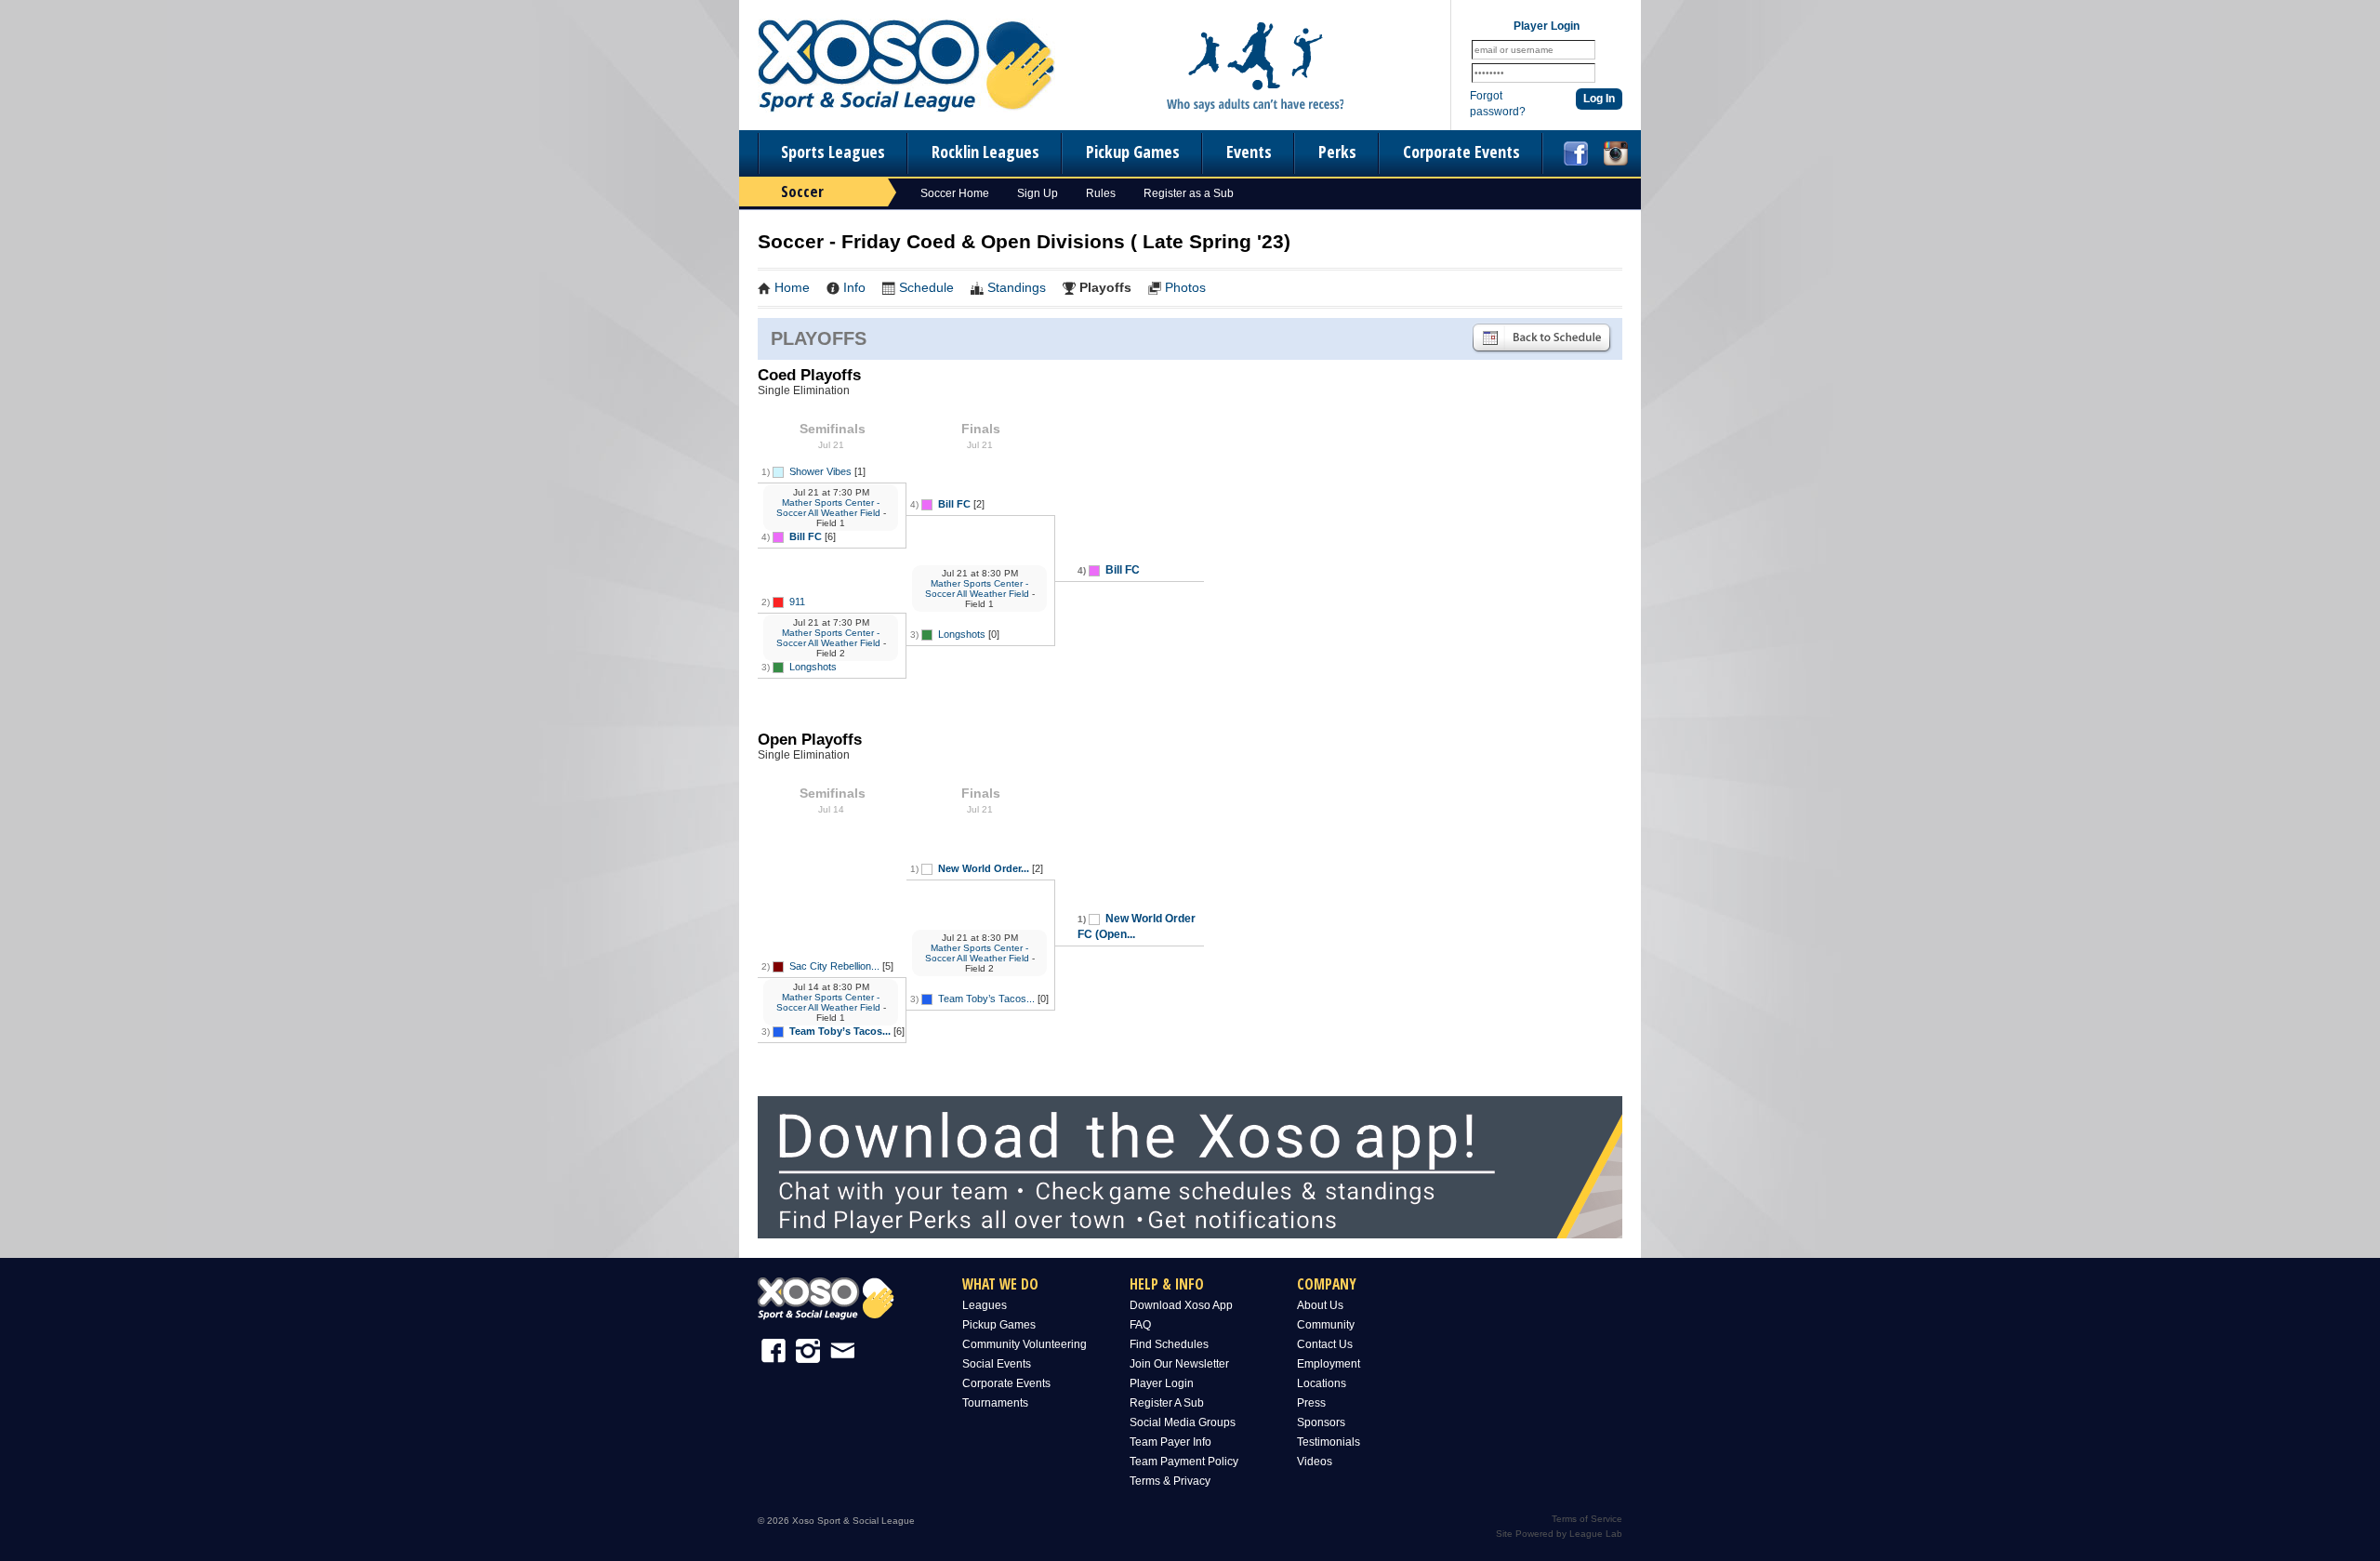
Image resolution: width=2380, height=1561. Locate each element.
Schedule (926, 287)
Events (1249, 152)
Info (854, 287)
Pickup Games (1133, 152)
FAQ (1140, 1325)
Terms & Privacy (1170, 1481)
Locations (1322, 1383)
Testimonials (1329, 1442)
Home (792, 287)
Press (1311, 1403)
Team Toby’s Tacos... (840, 1031)
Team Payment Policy (1184, 1462)
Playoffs (1105, 287)
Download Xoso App (1181, 1305)
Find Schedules (1169, 1344)
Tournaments (995, 1403)
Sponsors (1321, 1422)
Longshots (813, 667)
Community (1326, 1325)
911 (797, 602)
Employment (1329, 1364)
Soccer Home (955, 193)
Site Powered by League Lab (1559, 1534)
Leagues (985, 1305)
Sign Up (1038, 193)
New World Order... (984, 868)
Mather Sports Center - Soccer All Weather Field (828, 508)
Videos (1315, 1462)
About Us (1320, 1305)
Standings (1017, 287)
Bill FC (806, 536)
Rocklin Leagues (985, 152)
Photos (1185, 287)
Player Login (1162, 1383)
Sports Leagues (833, 152)
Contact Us (1325, 1344)
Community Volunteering (1025, 1344)
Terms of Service (1587, 1519)
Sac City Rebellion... (834, 966)
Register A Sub (1167, 1403)
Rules (1101, 193)
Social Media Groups (1183, 1422)
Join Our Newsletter (1179, 1364)
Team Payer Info (1170, 1442)
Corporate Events (1461, 152)
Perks (1337, 152)
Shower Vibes (820, 471)
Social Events (997, 1364)
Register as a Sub (1189, 193)
